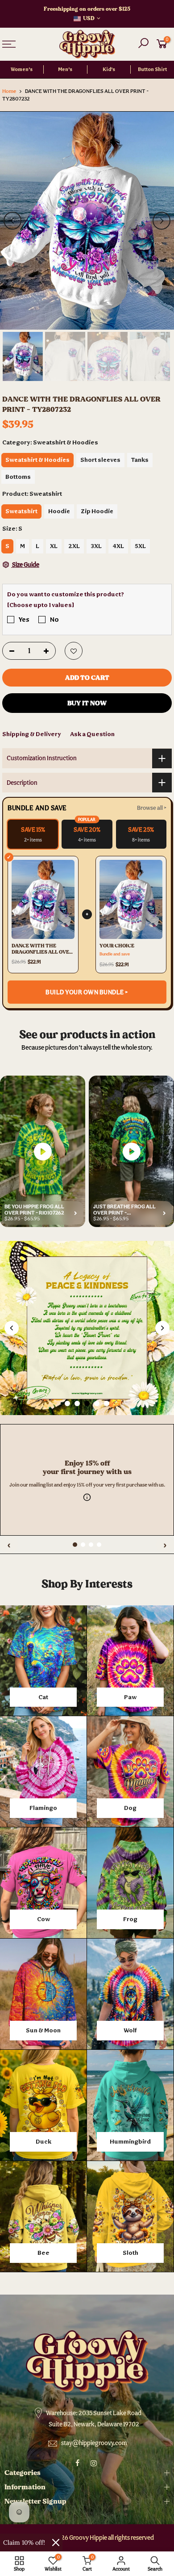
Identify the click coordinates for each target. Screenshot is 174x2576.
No (54, 619)
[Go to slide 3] (87, 1403)
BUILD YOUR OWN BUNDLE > (87, 992)
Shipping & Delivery (32, 734)
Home (9, 91)
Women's (22, 69)
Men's (65, 69)
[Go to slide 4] (97, 1403)
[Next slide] (162, 1328)
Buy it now (87, 703)
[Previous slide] (12, 1328)
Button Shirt (152, 69)
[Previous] (12, 221)
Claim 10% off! (24, 2542)
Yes (24, 619)
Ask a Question (92, 734)
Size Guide (25, 565)
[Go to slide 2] (77, 1403)
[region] (87, 1420)
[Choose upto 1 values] (41, 605)
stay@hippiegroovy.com (94, 2443)
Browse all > (152, 808)
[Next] (162, 221)
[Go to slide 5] (107, 1403)
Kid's (109, 69)
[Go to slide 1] (67, 1403)
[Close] (56, 2542)
